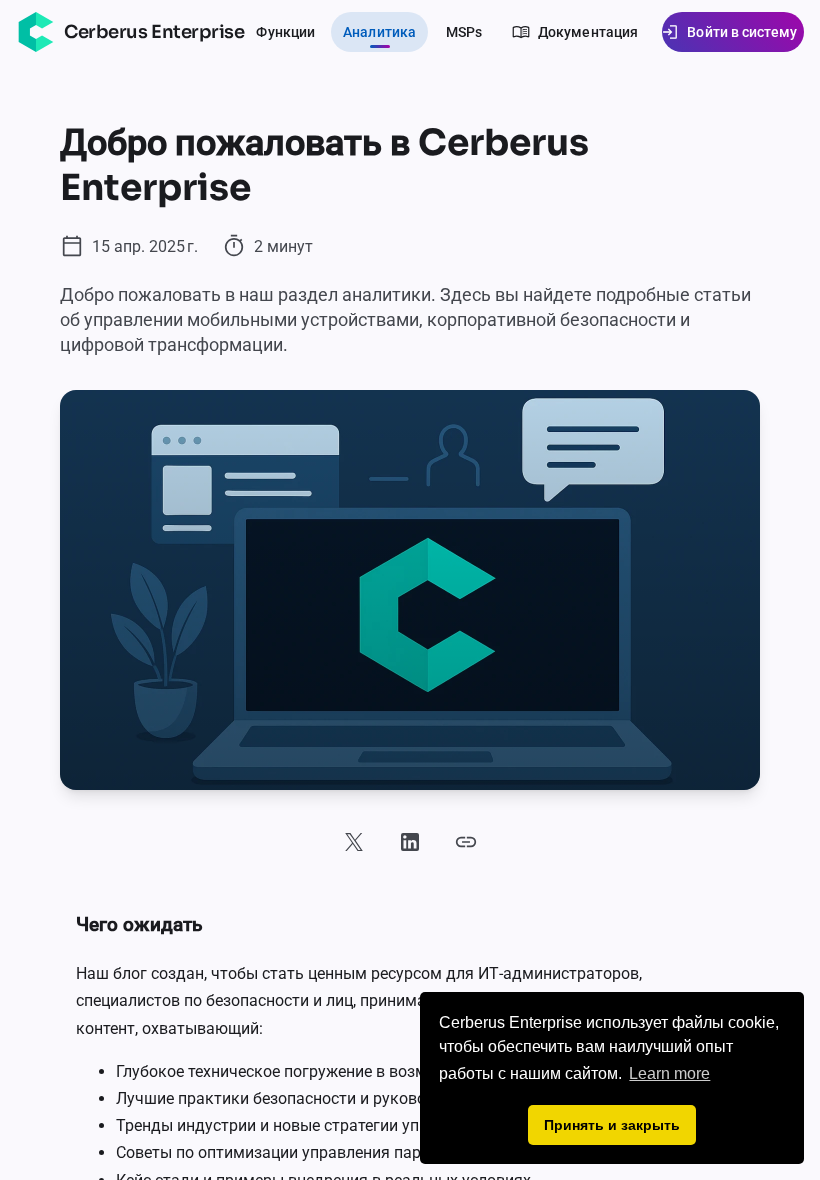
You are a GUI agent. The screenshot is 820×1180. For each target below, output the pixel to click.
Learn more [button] (669, 1073)
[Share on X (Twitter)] (354, 842)
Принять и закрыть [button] (612, 1125)
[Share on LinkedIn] (410, 842)
